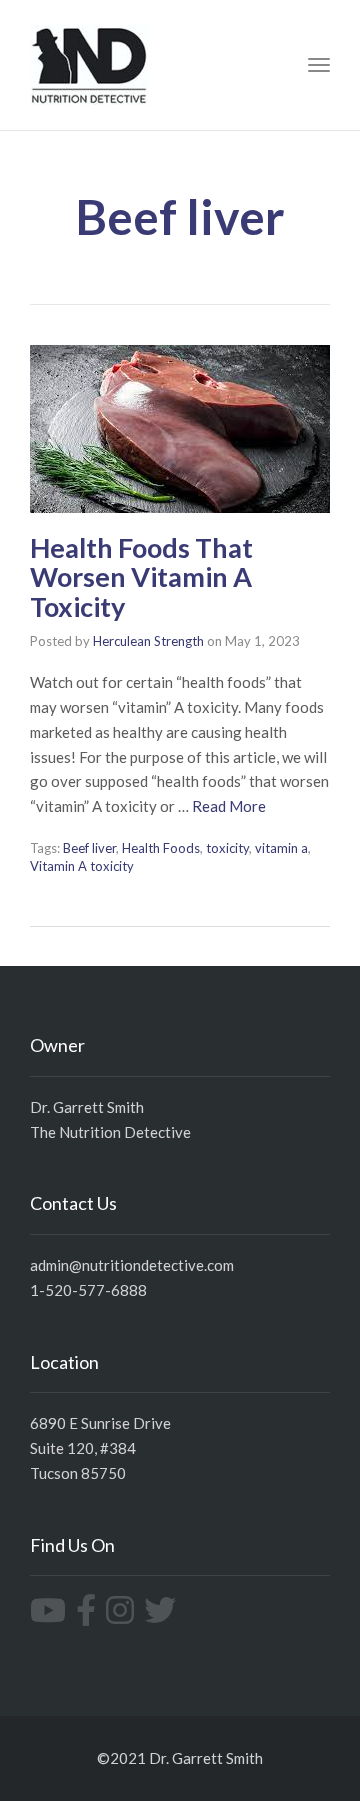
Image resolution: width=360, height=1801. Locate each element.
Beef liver (89, 848)
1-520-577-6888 (88, 1290)
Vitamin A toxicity (82, 866)
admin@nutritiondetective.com (132, 1265)
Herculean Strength (148, 641)
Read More (229, 806)
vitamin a (281, 848)
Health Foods (161, 848)
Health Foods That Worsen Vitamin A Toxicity (141, 577)
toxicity (227, 848)
